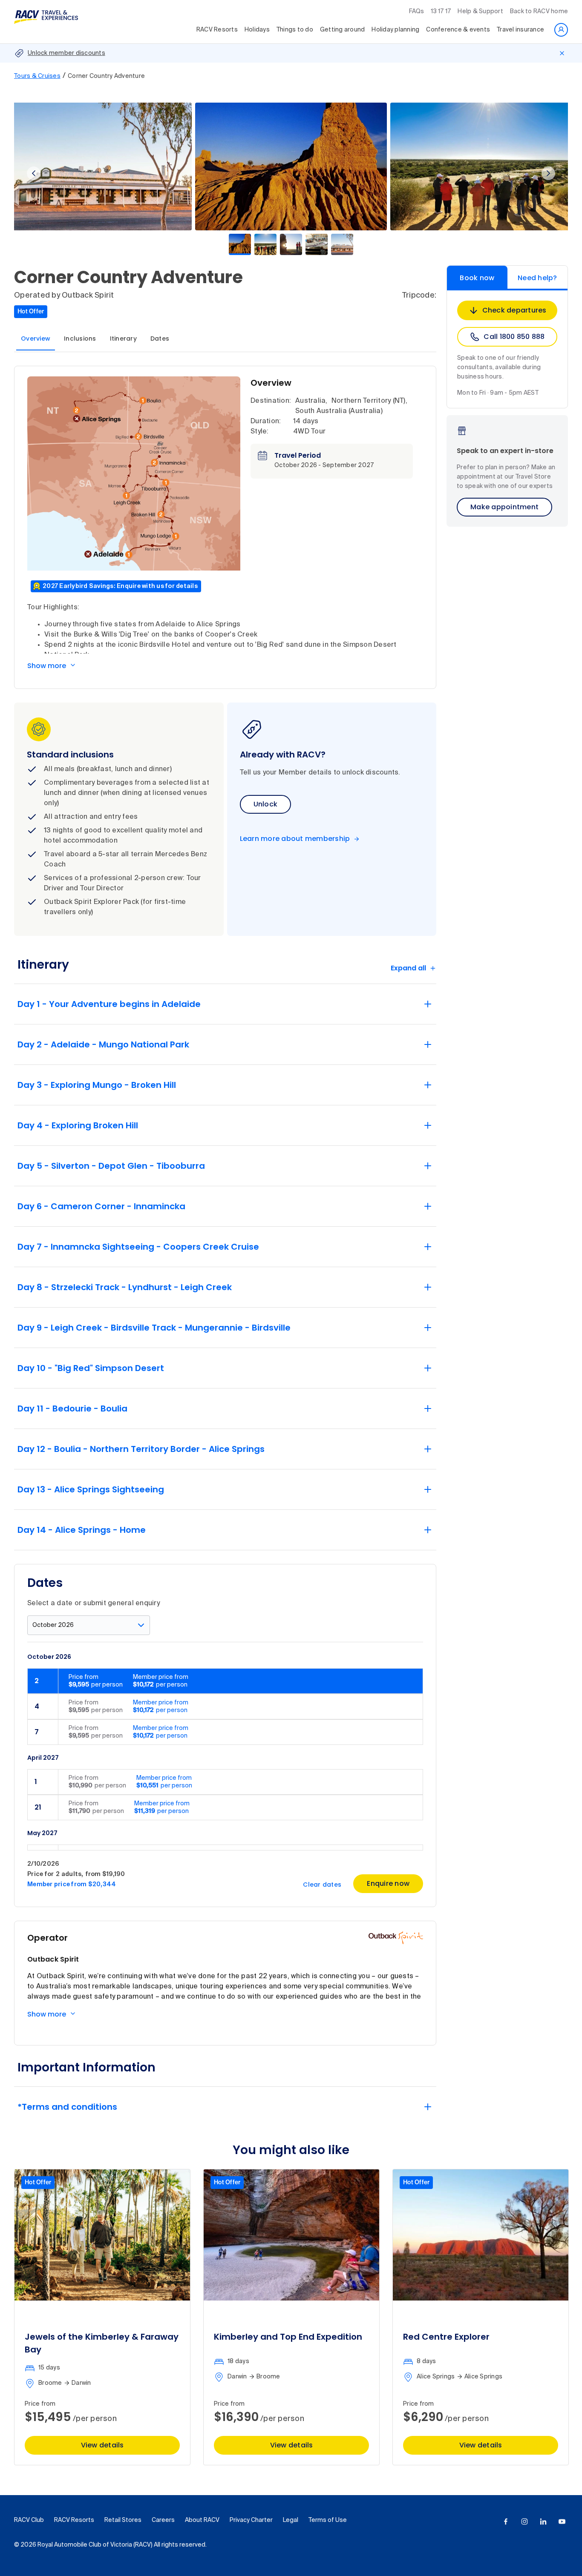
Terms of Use (328, 2520)
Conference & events (458, 30)
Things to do (295, 30)
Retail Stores (123, 2520)
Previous (34, 173)
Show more (47, 666)
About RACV (202, 2520)
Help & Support (480, 11)
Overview (36, 338)
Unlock (266, 804)
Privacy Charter (251, 2520)
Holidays (257, 30)
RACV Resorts (217, 30)
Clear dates (322, 1885)
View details (102, 2445)
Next (548, 173)
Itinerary (123, 338)
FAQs (416, 11)
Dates (160, 338)
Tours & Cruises (37, 76)
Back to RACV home (539, 11)
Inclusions (80, 338)
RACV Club (29, 2520)
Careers (163, 2520)
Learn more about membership (295, 839)
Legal (291, 2520)
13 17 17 (441, 11)
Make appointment (504, 507)
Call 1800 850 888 (514, 337)
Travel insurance (520, 30)
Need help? (537, 278)
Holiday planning (395, 30)
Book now (477, 278)
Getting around (343, 30)
